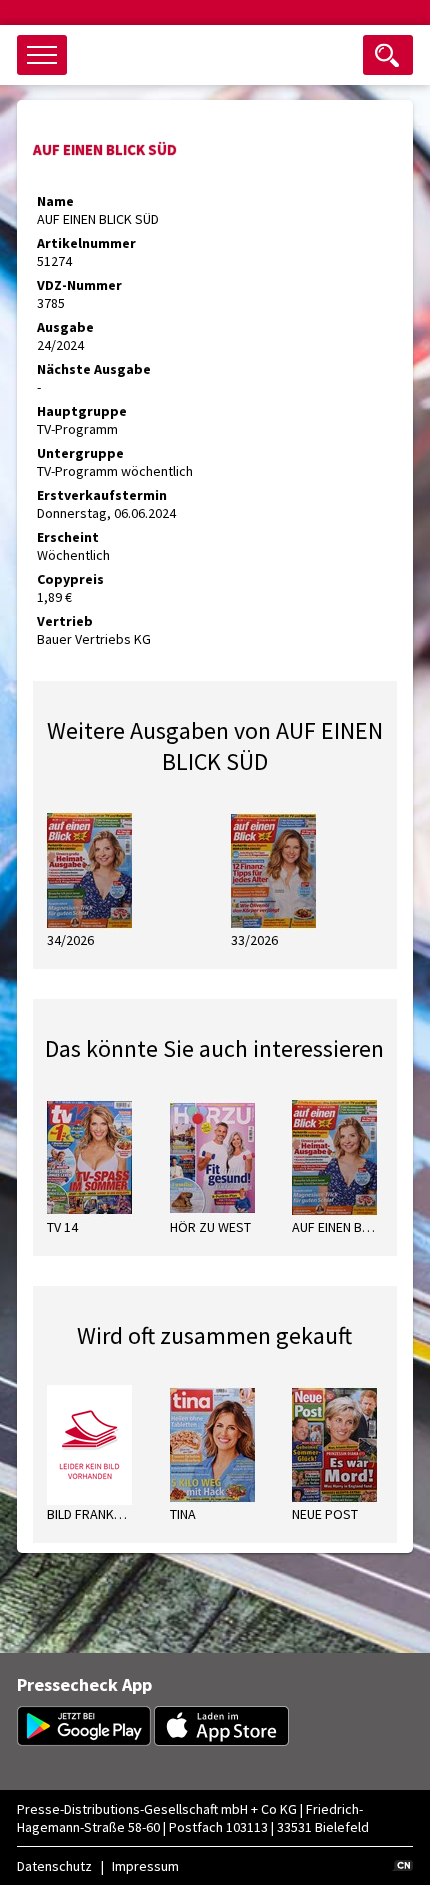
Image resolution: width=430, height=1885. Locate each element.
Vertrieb (65, 621)
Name (55, 201)
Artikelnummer (86, 243)
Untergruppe (80, 453)
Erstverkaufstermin (102, 495)
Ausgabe (65, 327)
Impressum (145, 1866)
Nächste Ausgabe (94, 369)
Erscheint (68, 537)
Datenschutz (54, 1866)
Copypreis (70, 579)
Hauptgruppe (82, 411)
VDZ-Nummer (79, 285)
